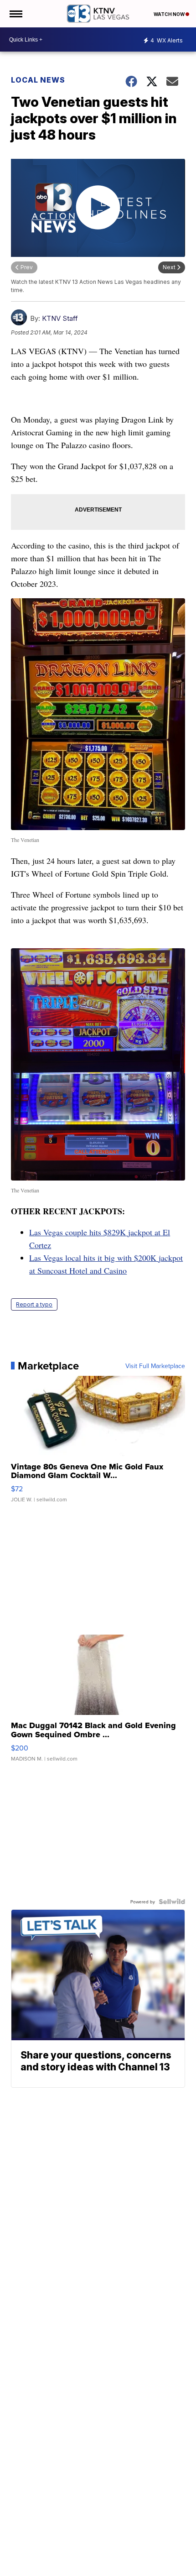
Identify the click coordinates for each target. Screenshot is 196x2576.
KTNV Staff (60, 318)
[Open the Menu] (15, 14)
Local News (38, 80)
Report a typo (34, 1304)
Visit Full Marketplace (155, 1366)
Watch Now (170, 14)
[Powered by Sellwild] (172, 1902)
